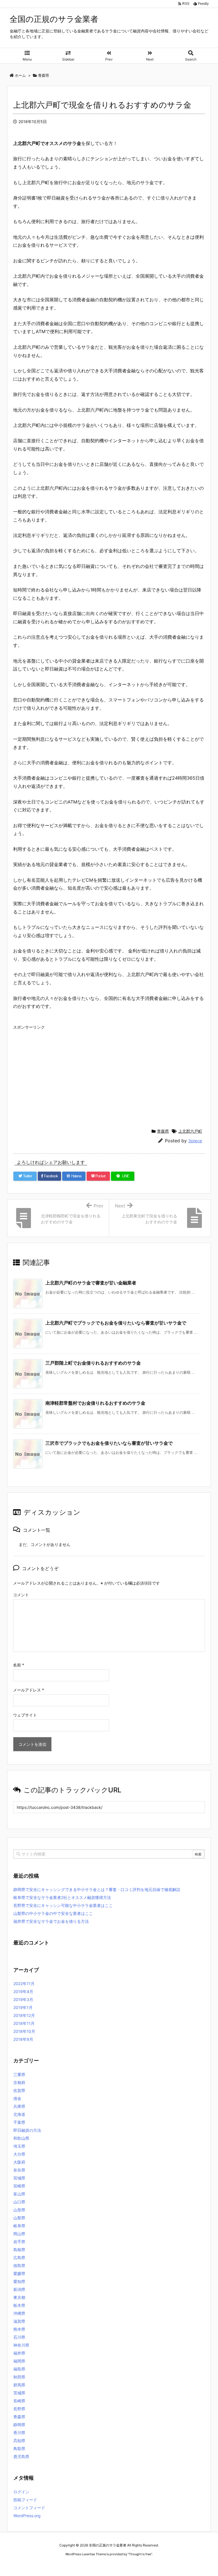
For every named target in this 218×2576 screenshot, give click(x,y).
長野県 (19, 2409)
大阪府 (19, 2162)
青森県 (163, 1131)
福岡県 (19, 2361)
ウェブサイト (25, 1715)
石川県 (19, 2337)
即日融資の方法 (27, 2130)
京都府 (19, 2082)
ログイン (21, 2492)
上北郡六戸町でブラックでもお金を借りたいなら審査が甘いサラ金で (116, 1323)
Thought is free (140, 2554)
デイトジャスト (170, 2565)
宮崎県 (19, 2186)
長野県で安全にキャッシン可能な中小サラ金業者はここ (63, 1905)
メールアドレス (29, 1690)
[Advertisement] (109, 1072)
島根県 (19, 2250)
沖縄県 (19, 2313)
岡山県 (19, 2234)
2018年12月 (24, 2015)
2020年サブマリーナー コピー (89, 2565)
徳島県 (19, 2265)
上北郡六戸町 (190, 1131)
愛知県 (19, 2281)
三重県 (19, 2074)
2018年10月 (24, 2031)
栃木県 (19, 2305)
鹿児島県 (21, 2456)
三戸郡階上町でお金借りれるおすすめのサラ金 (93, 1363)
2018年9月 (23, 2039)
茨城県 (19, 2393)
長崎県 (19, 2401)
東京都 (19, 2297)
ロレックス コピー (50, 2565)
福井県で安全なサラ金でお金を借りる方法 (51, 1921)
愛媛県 (19, 2273)
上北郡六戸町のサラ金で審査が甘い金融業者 (91, 1283)
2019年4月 (23, 1991)
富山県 (19, 2194)
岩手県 (19, 2242)
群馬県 (19, 2385)
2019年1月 (23, 2007)
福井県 (19, 2353)
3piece (195, 1141)
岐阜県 (19, 2226)
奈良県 (19, 2170)
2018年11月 (24, 2023)
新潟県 (19, 2289)
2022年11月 (24, 1984)
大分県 (19, 2154)
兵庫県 (19, 2106)
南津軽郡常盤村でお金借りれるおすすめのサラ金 (95, 1403)
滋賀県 (19, 2321)
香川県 (19, 2433)
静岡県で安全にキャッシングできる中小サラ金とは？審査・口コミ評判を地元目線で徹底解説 (97, 1889)
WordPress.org (27, 2516)
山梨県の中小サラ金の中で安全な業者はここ (53, 1913)
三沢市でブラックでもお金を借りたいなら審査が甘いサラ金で (109, 1443)
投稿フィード (25, 2500)
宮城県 (19, 2178)
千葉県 (19, 2122)
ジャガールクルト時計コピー (135, 2565)
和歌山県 (21, 2138)
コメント (21, 1595)
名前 (19, 1665)
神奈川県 (21, 2345)
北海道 (19, 2114)
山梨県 (19, 2218)
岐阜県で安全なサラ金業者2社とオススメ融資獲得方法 (62, 1897)
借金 (17, 2098)
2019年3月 (23, 1999)
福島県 (19, 2369)
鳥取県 (19, 2449)
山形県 (19, 2210)
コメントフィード (29, 2508)
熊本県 (19, 2329)
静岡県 (19, 2425)
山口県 (19, 2202)
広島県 (19, 2258)
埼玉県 (19, 2146)
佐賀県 (19, 2090)
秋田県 (19, 2377)
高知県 (19, 2441)
